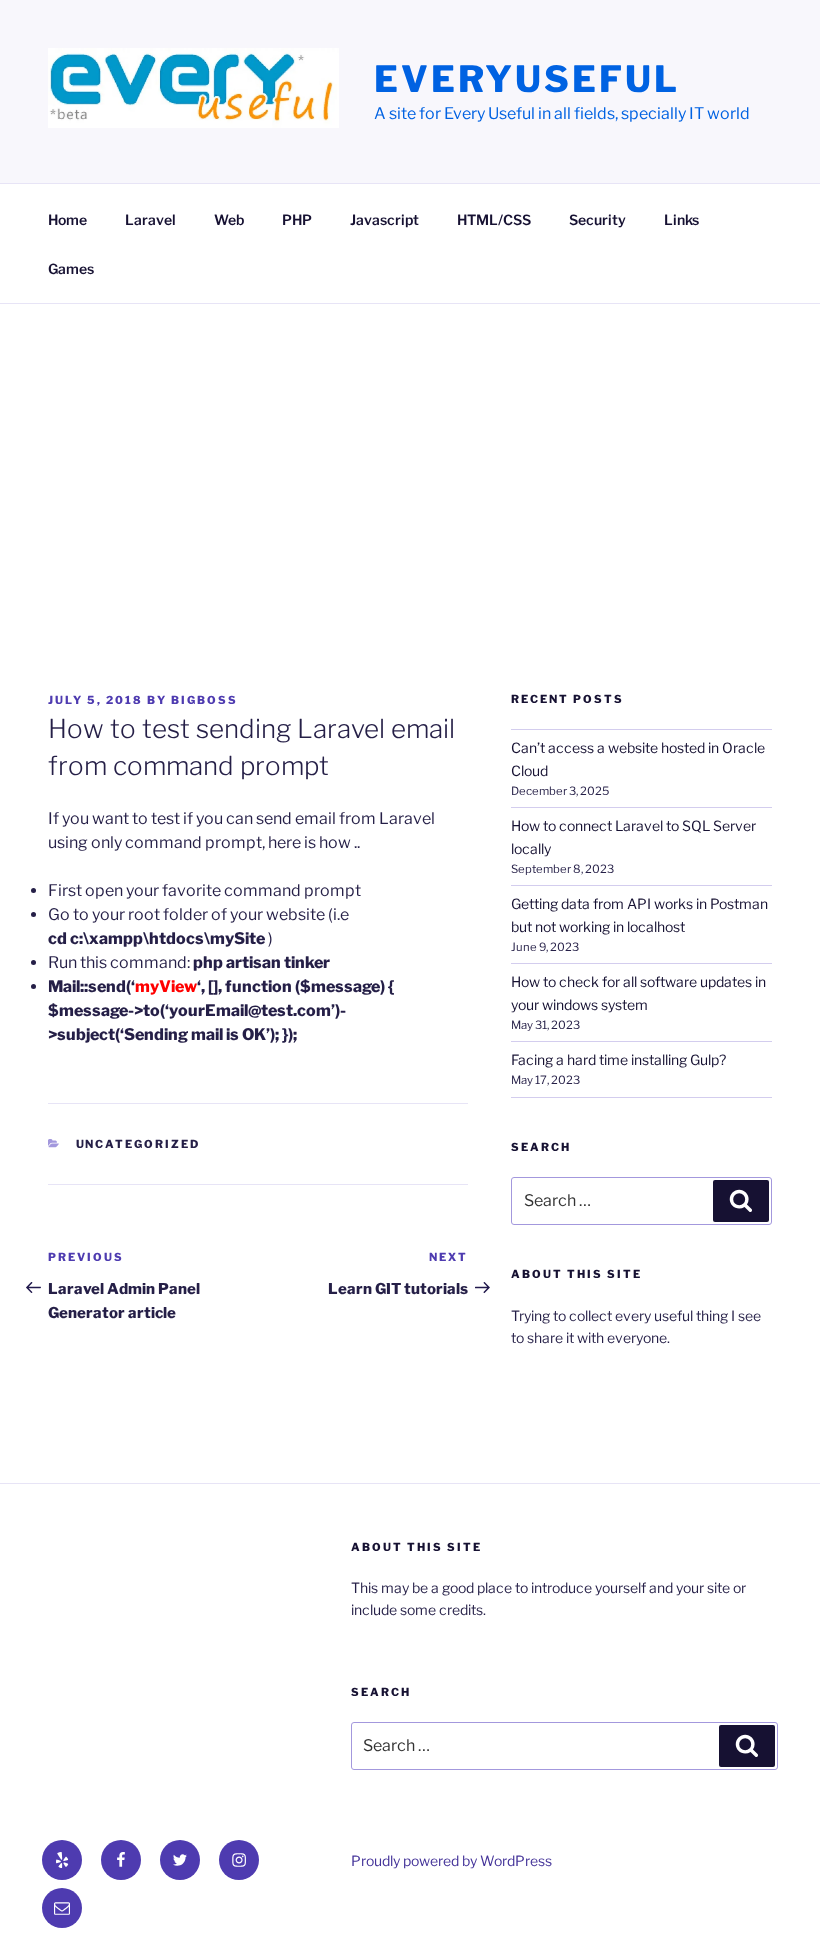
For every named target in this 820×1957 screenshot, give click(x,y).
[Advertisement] (410, 454)
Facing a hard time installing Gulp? (618, 1059)
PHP (297, 219)
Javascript (384, 219)
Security (597, 219)
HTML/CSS (494, 219)
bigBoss (204, 700)
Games (71, 268)
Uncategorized (138, 1144)
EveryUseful (527, 79)
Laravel (150, 219)
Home (67, 219)
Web (229, 219)
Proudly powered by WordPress (451, 1860)
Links (681, 219)
